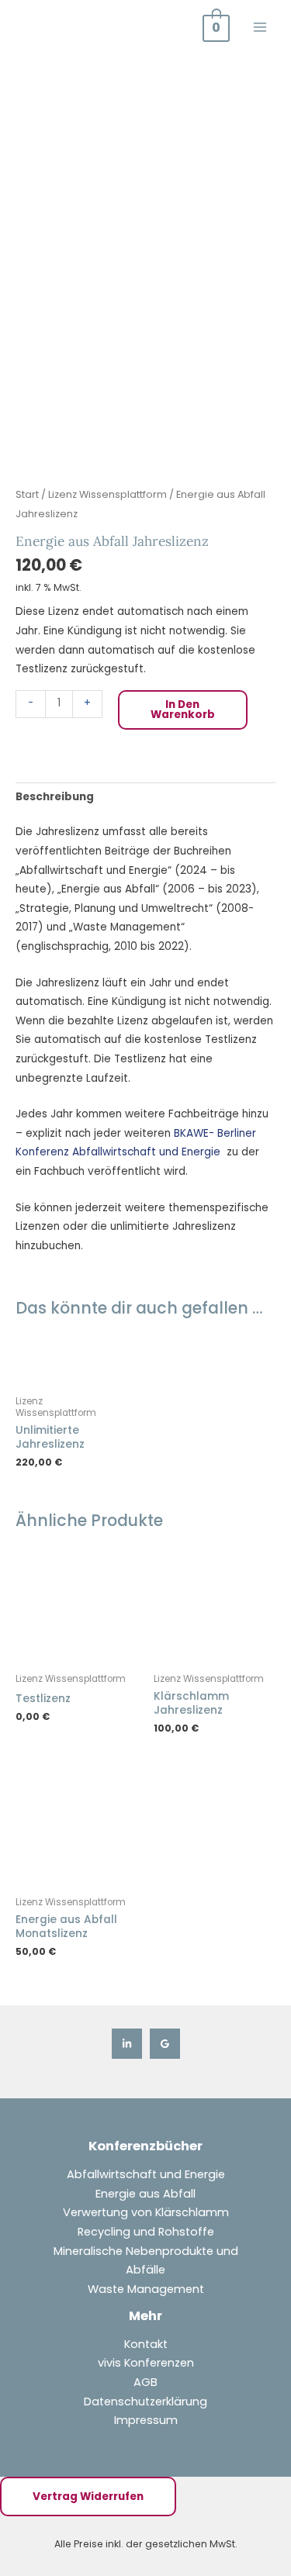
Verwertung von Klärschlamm (146, 2212)
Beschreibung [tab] (55, 797)
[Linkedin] (127, 2044)
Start (27, 494)
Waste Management (146, 2289)
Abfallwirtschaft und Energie (146, 2174)
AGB (145, 2382)
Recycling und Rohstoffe (146, 2232)
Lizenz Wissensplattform (107, 494)
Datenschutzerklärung (145, 2402)
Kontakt (146, 2344)
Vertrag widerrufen (88, 2497)
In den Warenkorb (183, 710)
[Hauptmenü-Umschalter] (260, 27)
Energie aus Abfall (145, 2194)
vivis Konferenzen (146, 2363)
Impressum (146, 2420)
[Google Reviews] (165, 2044)
